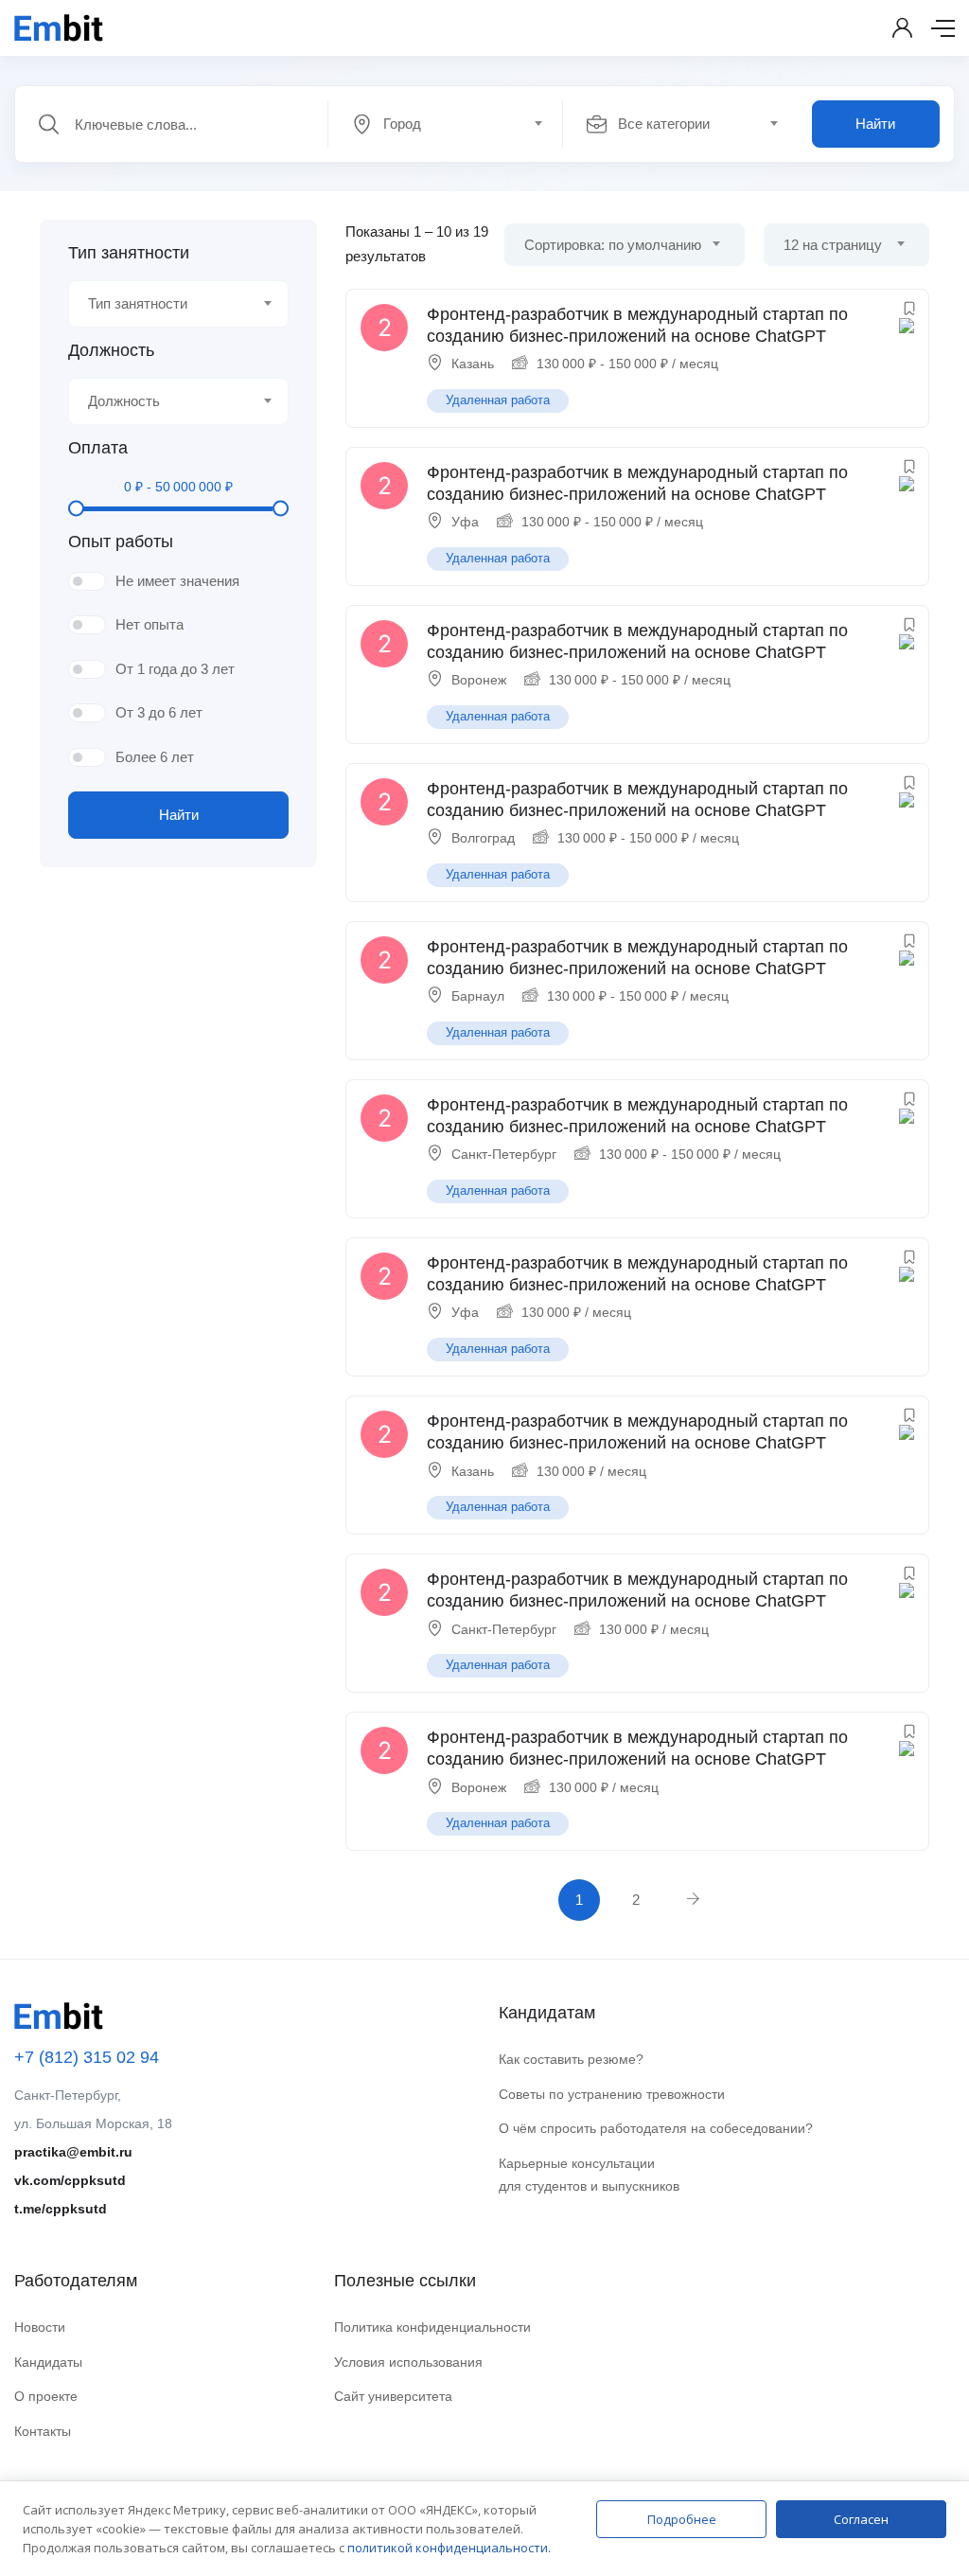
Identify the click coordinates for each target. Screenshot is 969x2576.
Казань (473, 364)
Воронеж (479, 680)
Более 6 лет (155, 757)
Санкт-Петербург (504, 1154)
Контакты (43, 2431)
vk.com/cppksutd (70, 2180)
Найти (875, 124)
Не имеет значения (177, 581)
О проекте (46, 2396)
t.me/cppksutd (61, 2209)
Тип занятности (129, 253)
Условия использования (408, 2362)
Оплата (98, 448)
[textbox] (444, 124)
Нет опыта (150, 624)
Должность (111, 350)
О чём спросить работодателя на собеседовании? (656, 2128)
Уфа (465, 522)
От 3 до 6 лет (159, 712)
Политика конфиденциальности (432, 2327)
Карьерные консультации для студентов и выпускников (589, 2175)
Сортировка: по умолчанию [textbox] (613, 245)
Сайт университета (393, 2396)
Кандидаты (48, 2362)
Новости (40, 2327)
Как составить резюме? (571, 2059)
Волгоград (483, 838)
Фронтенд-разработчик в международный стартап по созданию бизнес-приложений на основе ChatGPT (637, 325)
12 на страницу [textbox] (833, 245)
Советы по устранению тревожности (612, 2094)
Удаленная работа (498, 400)
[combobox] (456, 124)
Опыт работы (121, 542)
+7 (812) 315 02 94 (87, 2057)
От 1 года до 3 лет (175, 669)
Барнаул (478, 996)
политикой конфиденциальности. (449, 2548)
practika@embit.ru (73, 2152)
